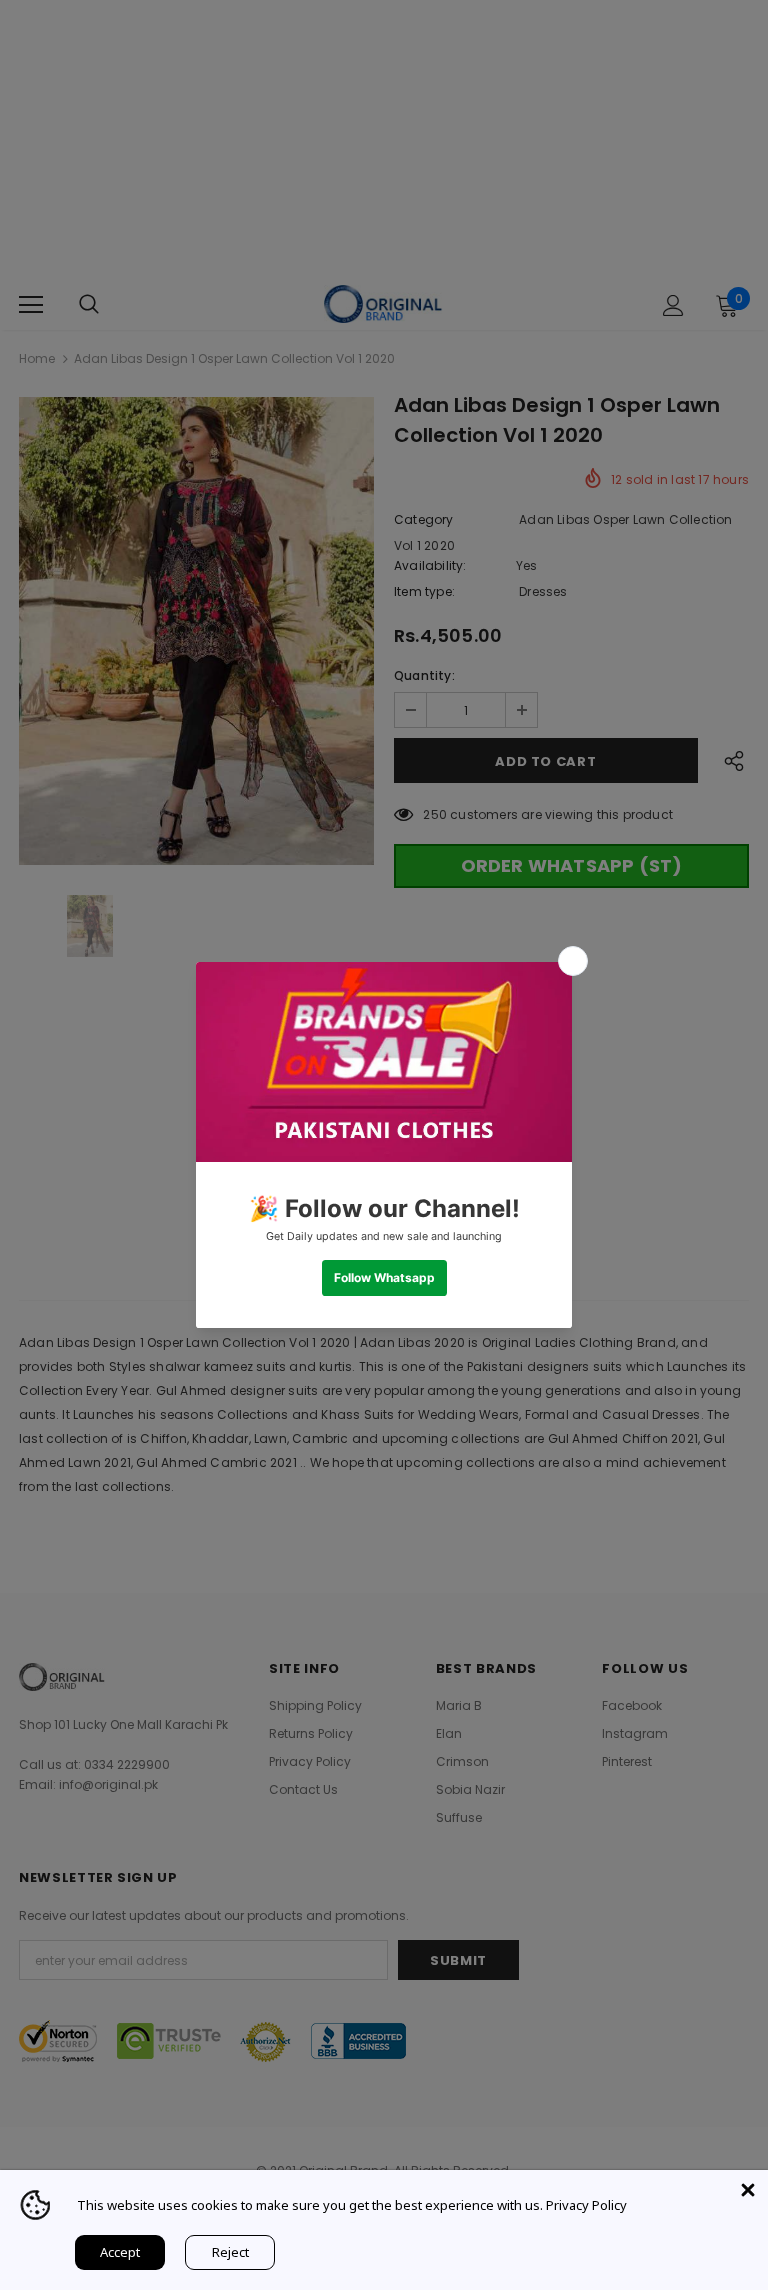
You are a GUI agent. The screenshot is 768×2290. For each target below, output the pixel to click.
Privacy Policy (586, 2205)
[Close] (748, 2190)
